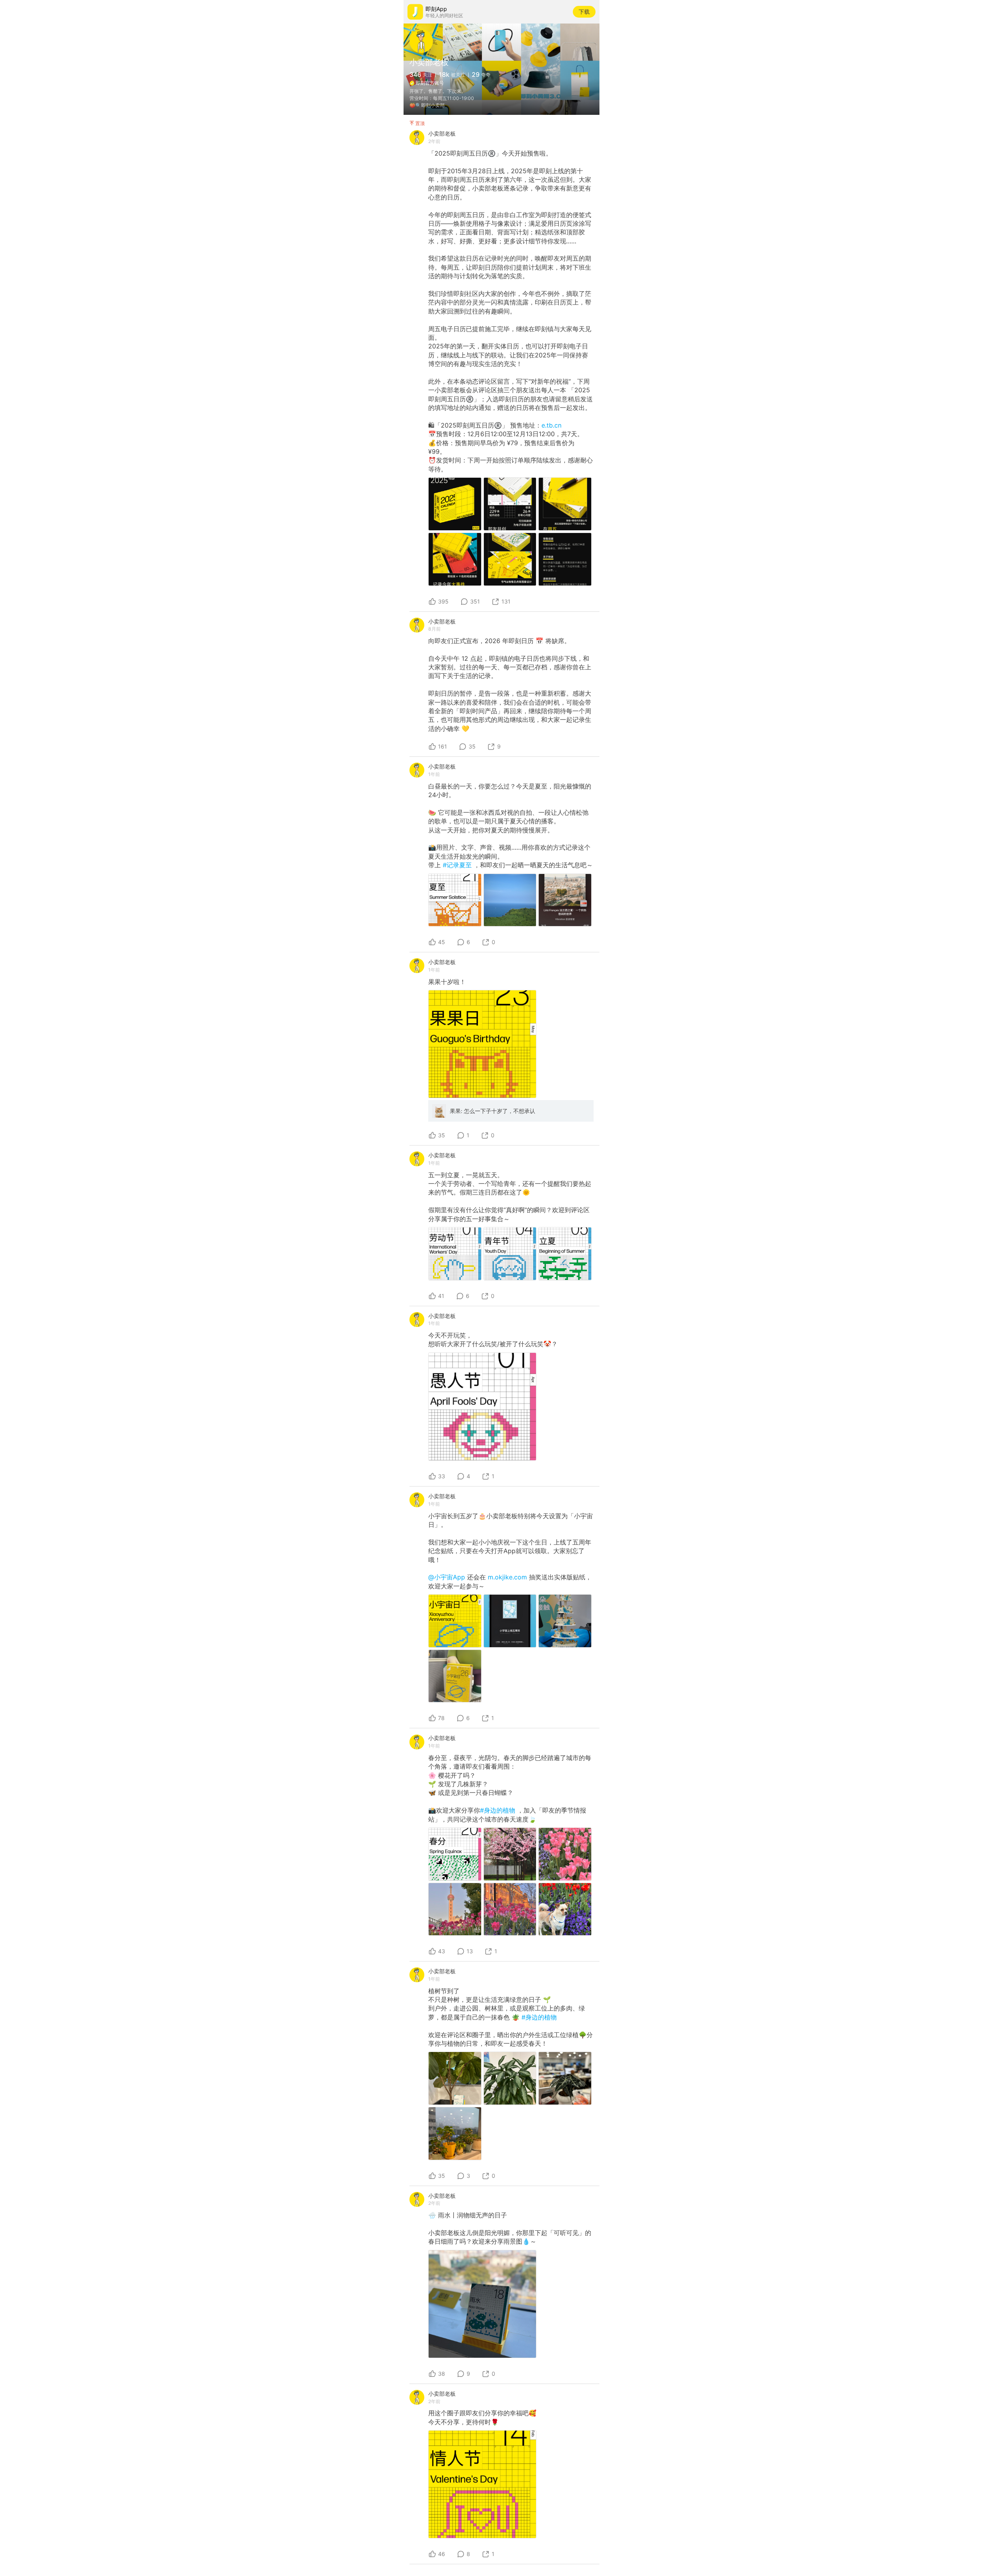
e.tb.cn (551, 425)
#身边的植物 (499, 1810)
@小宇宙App (448, 1577)
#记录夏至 (458, 865)
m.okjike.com (507, 1577)
